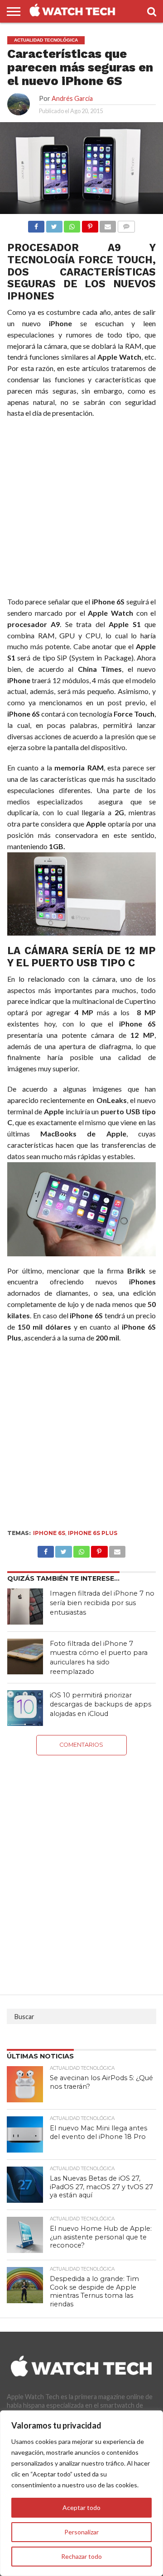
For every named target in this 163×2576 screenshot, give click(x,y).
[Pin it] (90, 224)
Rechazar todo (81, 2556)
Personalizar (81, 2532)
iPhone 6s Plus (93, 1533)
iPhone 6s (49, 1533)
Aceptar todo (81, 2507)
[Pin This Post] (99, 1549)
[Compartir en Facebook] (36, 224)
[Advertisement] (81, 509)
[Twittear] (54, 224)
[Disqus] (82, 1868)
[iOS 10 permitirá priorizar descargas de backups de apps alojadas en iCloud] (25, 1708)
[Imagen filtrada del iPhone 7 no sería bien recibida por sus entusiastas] (25, 1606)
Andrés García (72, 98)
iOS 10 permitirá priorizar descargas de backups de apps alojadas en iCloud (101, 1704)
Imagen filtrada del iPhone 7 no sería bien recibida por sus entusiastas (102, 1603)
